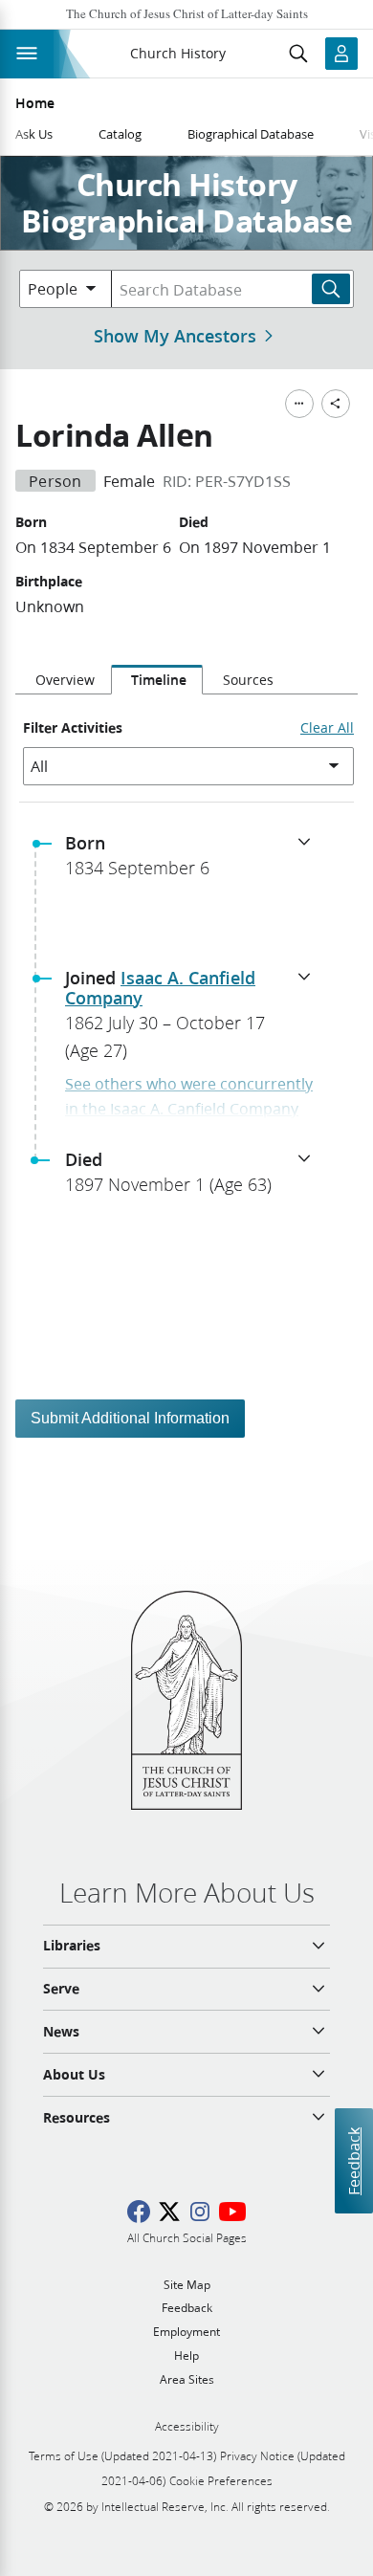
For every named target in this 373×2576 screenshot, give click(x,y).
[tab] (63, 680)
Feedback (353, 2161)
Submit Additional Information (130, 1418)
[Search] (331, 289)
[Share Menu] (336, 404)
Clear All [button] (327, 728)
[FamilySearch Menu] (299, 404)
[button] (194, 861)
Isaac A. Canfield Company (160, 988)
